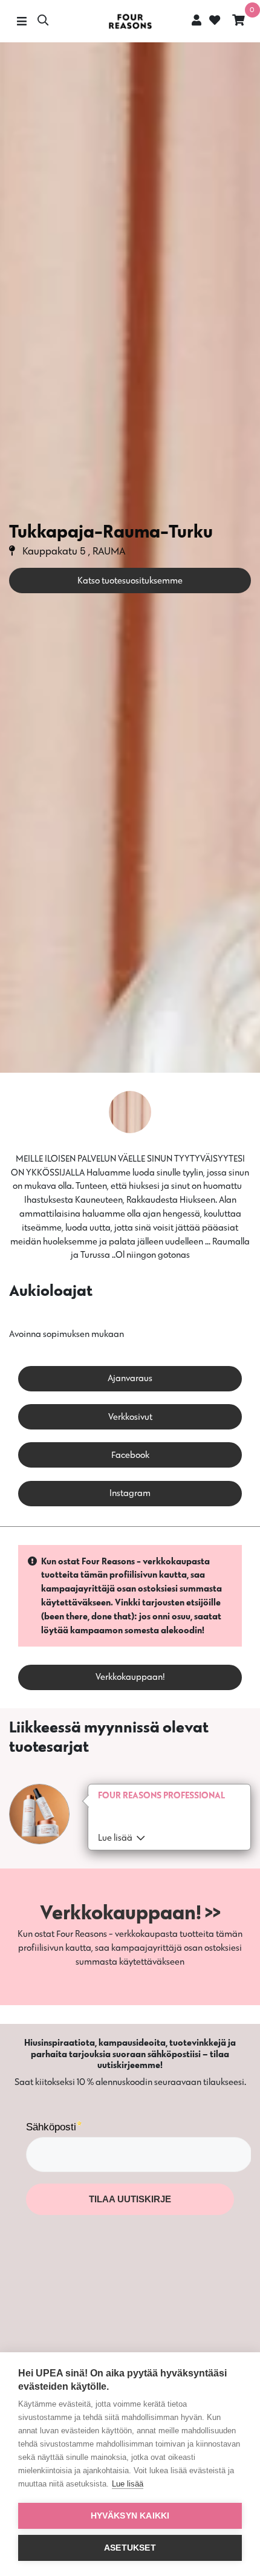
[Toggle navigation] (21, 21)
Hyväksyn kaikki (130, 2516)
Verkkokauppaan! (130, 1677)
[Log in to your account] (197, 20)
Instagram (130, 1493)
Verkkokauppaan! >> (130, 1912)
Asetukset (130, 2548)
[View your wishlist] (213, 21)
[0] (239, 21)
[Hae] (43, 21)
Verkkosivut (130, 1416)
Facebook (130, 1455)
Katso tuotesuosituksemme (130, 580)
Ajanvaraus (130, 1378)
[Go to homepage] (130, 21)
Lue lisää (128, 2484)
